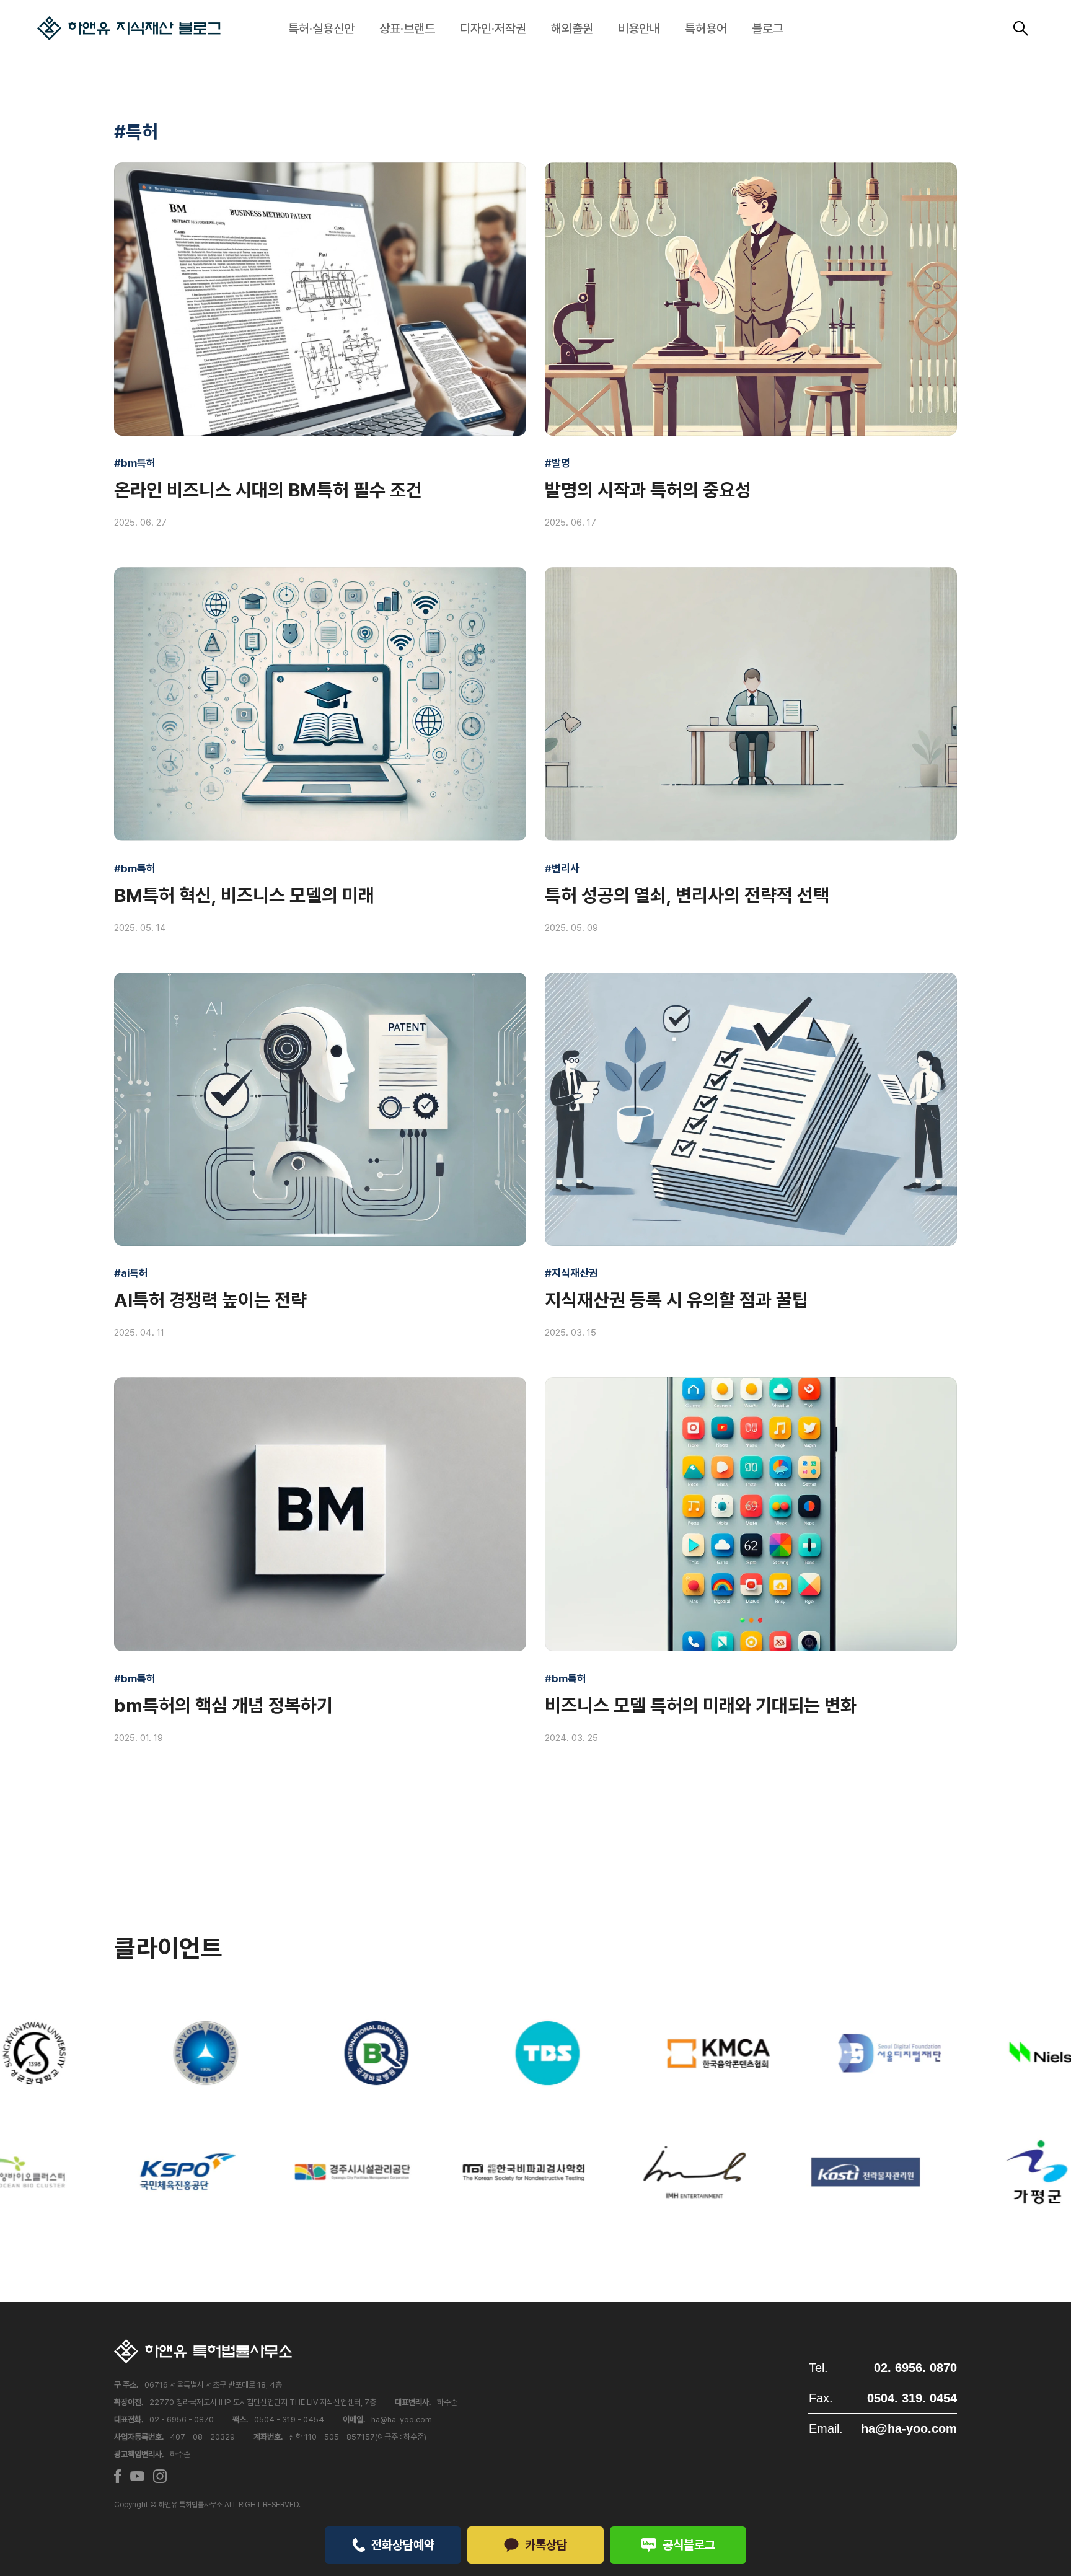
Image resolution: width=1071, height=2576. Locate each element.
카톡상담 (546, 2545)
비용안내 (639, 29)
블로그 (768, 29)
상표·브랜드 (407, 29)
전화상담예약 (403, 2545)
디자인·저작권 (493, 29)
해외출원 (572, 29)
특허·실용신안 (321, 29)
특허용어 (706, 29)
